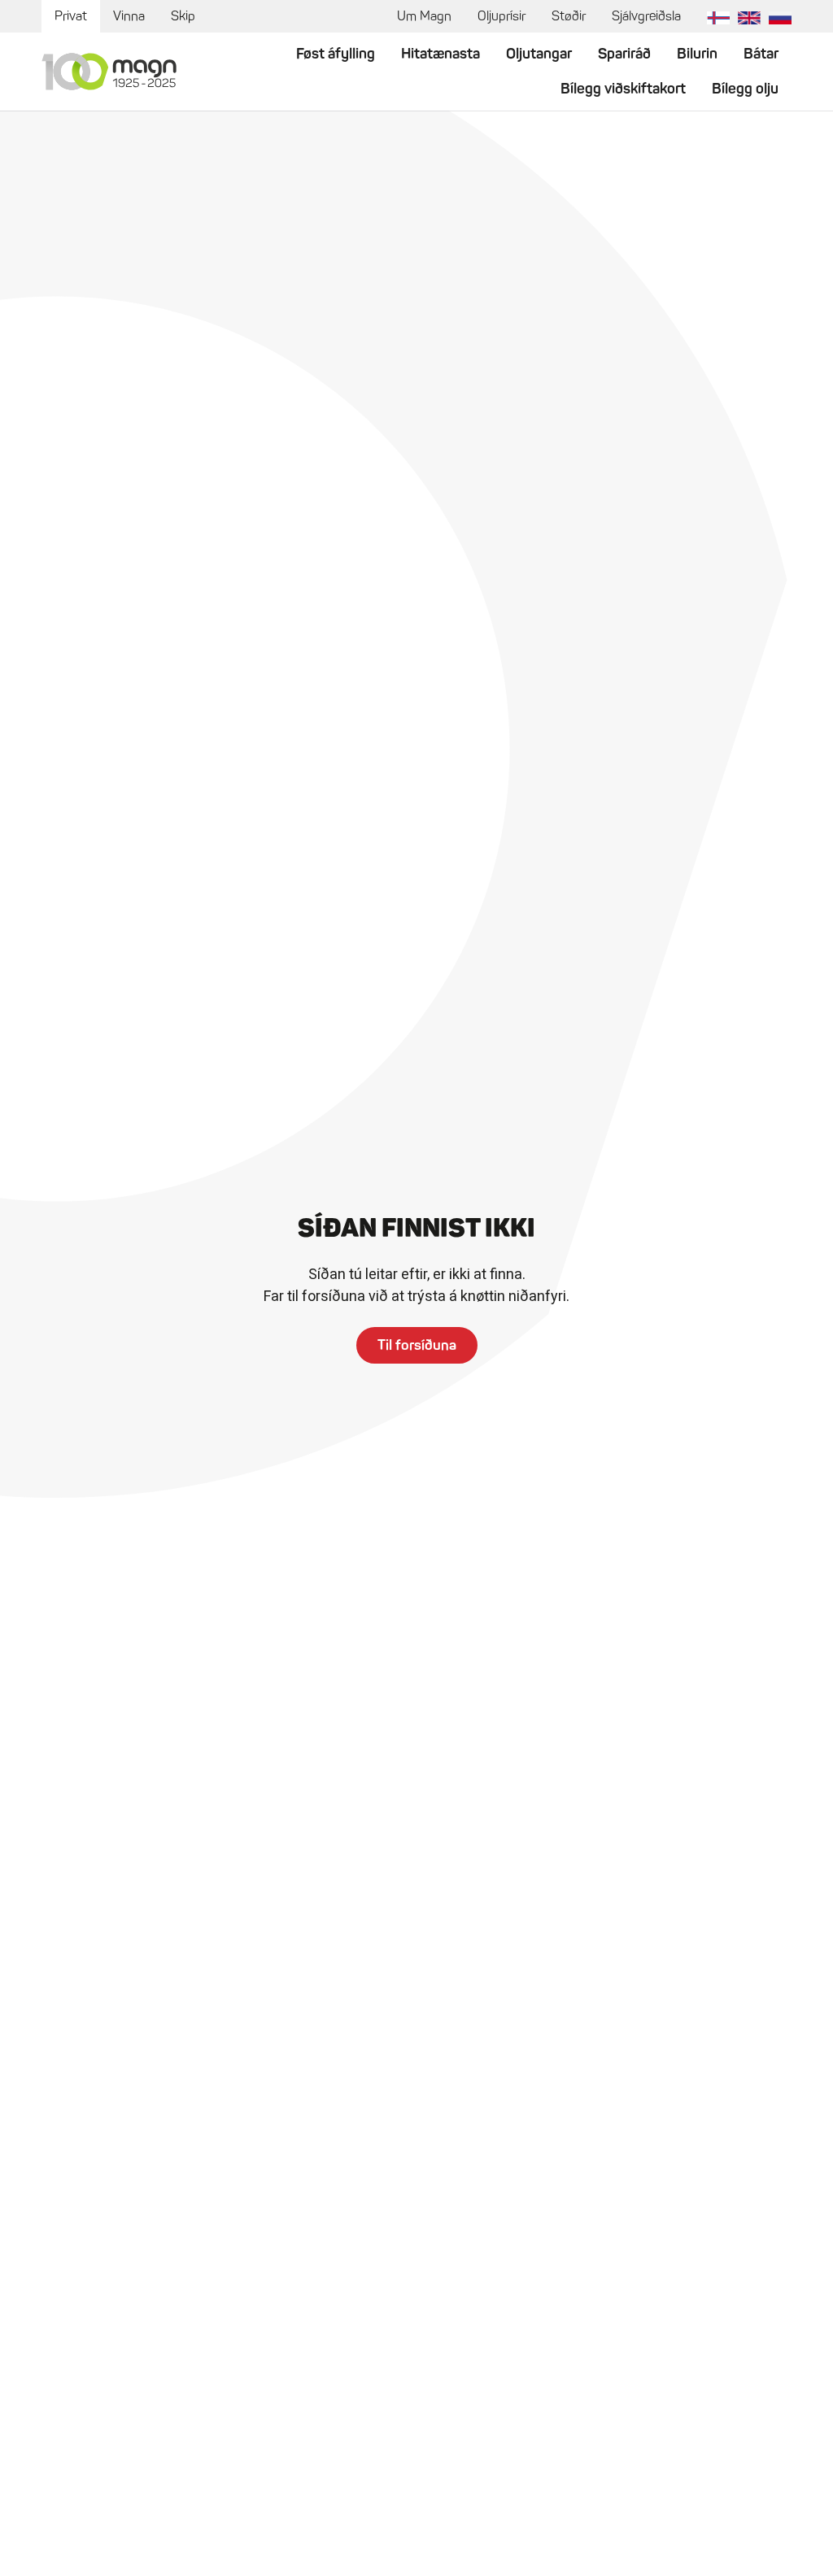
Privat (71, 16)
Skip (183, 16)
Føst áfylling (336, 54)
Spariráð (624, 54)
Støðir (569, 16)
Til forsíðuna (417, 1345)
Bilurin (697, 54)
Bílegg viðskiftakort (623, 89)
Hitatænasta (440, 54)
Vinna (129, 16)
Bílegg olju (745, 89)
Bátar (761, 54)
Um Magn (424, 16)
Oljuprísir (502, 16)
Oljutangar (539, 54)
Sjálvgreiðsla (646, 16)
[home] (109, 72)
